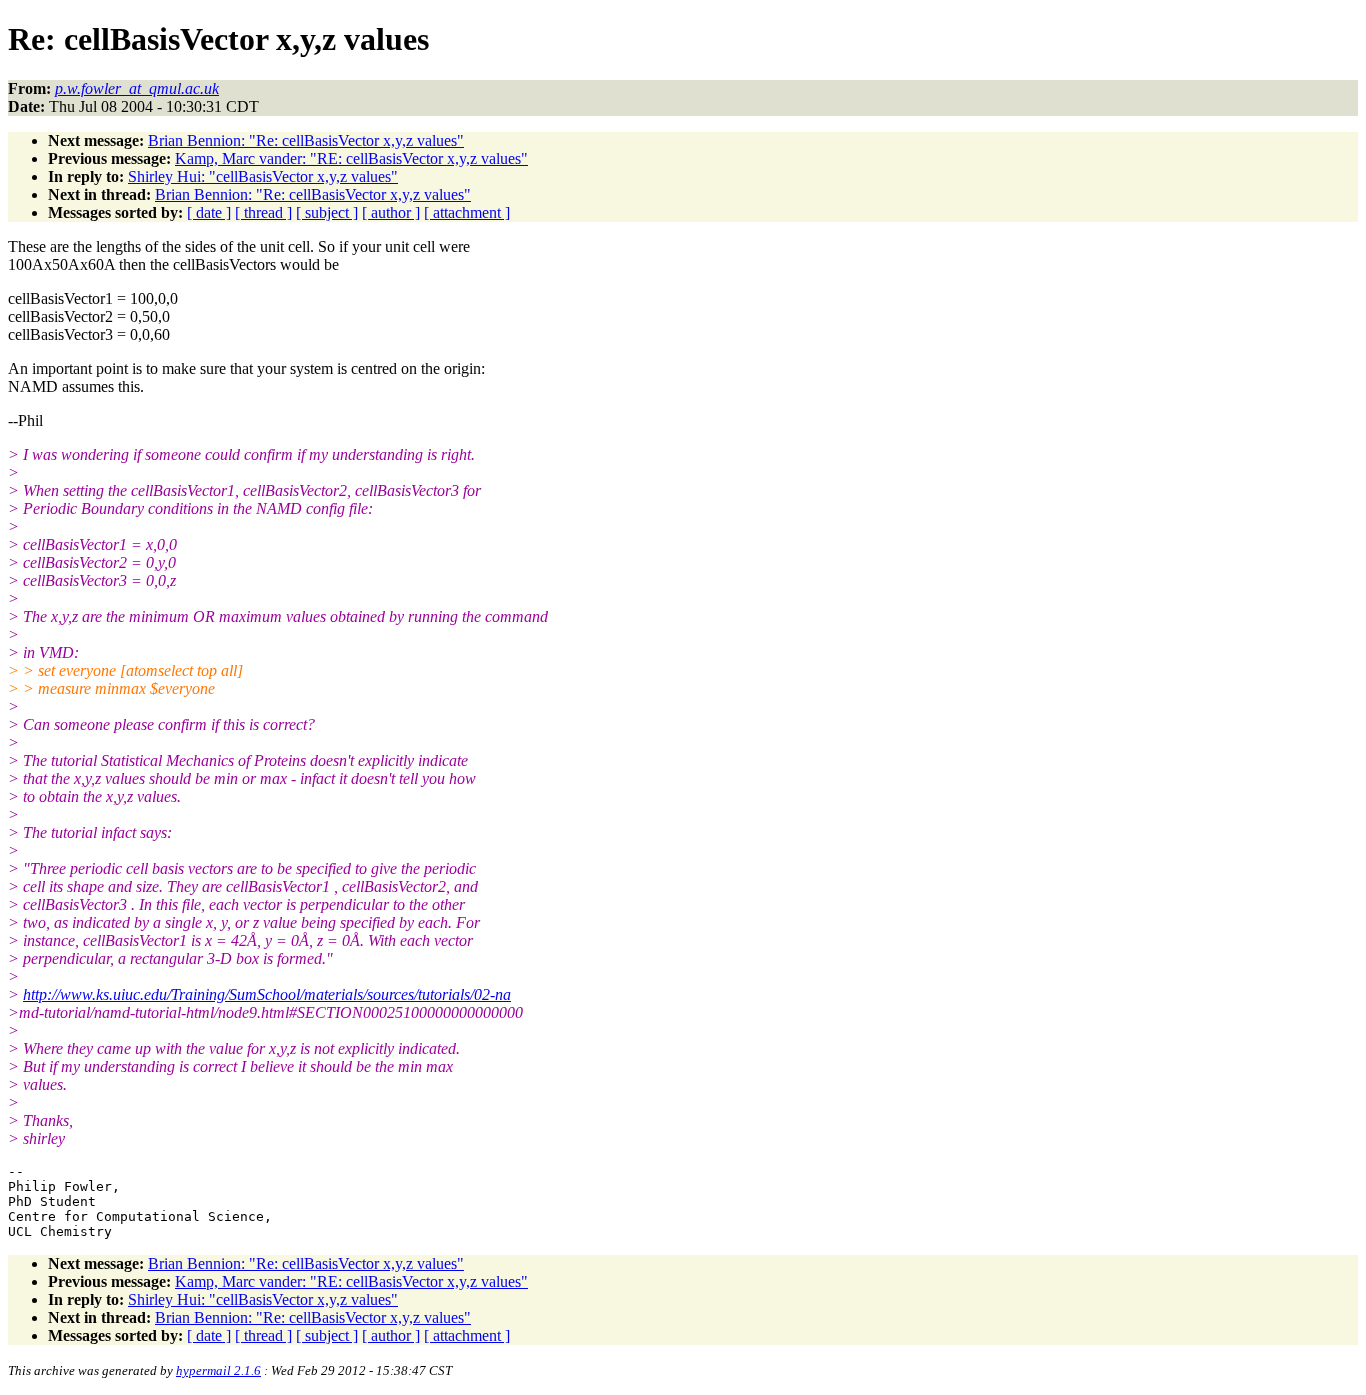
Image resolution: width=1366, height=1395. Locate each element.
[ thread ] (263, 212)
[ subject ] (327, 212)
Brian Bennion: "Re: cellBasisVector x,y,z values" (306, 140)
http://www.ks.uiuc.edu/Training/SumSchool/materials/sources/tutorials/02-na (267, 994)
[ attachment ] (467, 212)
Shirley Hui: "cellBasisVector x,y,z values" (263, 176)
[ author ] (391, 212)
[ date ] (209, 212)
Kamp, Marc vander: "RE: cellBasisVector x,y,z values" (351, 158)
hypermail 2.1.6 (218, 1370)
